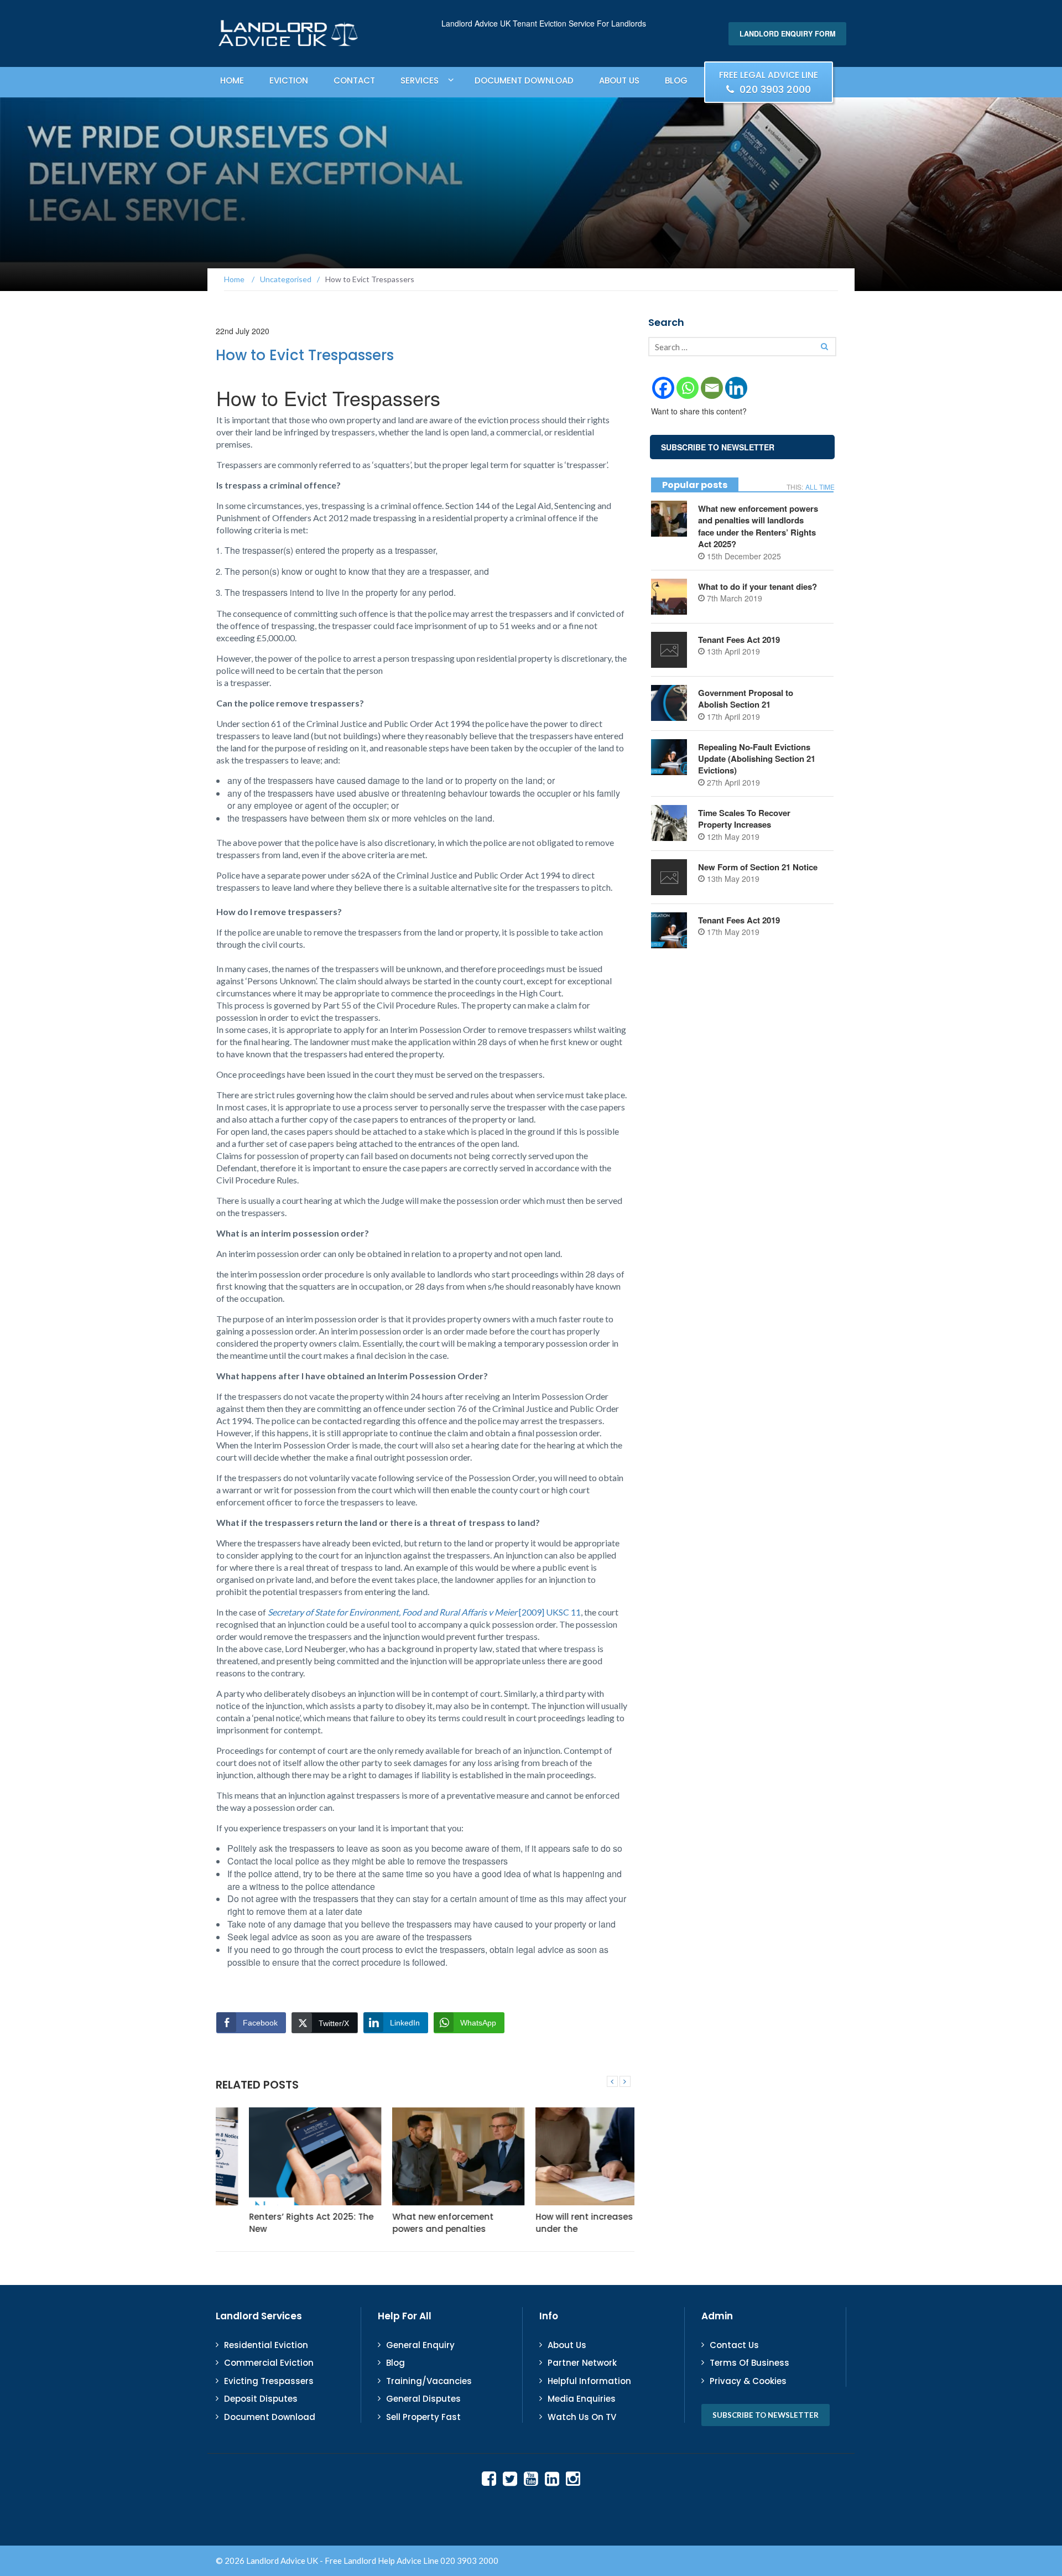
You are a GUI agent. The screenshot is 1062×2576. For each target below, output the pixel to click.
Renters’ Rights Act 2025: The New (278, 2222)
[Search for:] (742, 347)
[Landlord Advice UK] (288, 33)
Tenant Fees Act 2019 (739, 640)
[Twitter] (510, 2478)
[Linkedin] (736, 388)
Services (420, 80)
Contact (354, 80)
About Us (619, 80)
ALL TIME (820, 487)
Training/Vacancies (429, 2381)
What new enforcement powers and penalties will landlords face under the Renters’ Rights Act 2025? (758, 526)
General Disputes (423, 2399)
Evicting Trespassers (269, 2381)
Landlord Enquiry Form (787, 34)
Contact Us (734, 2345)
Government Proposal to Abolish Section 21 (746, 698)
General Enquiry (420, 2345)
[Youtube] (531, 2478)
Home (232, 80)
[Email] (712, 388)
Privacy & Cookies (748, 2381)
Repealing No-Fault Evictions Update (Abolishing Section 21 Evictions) (757, 759)
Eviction (289, 80)
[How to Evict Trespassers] (612, 2081)
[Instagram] (573, 2478)
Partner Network (582, 2363)
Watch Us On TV (582, 2417)
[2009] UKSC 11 (424, 1612)
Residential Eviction (266, 2345)
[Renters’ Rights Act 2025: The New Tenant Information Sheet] (282, 2157)
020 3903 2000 (769, 83)
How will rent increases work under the (562, 2222)
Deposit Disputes (261, 2399)
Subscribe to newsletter (766, 2415)
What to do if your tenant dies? (758, 586)
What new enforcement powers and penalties (410, 2222)
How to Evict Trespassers (305, 355)
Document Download (524, 80)
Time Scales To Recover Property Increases (744, 819)
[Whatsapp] (688, 388)
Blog (676, 80)
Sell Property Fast (423, 2417)
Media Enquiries (582, 2399)
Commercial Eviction (269, 2363)
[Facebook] (663, 388)
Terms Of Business (749, 2363)
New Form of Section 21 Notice (759, 867)
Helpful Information (589, 2381)
